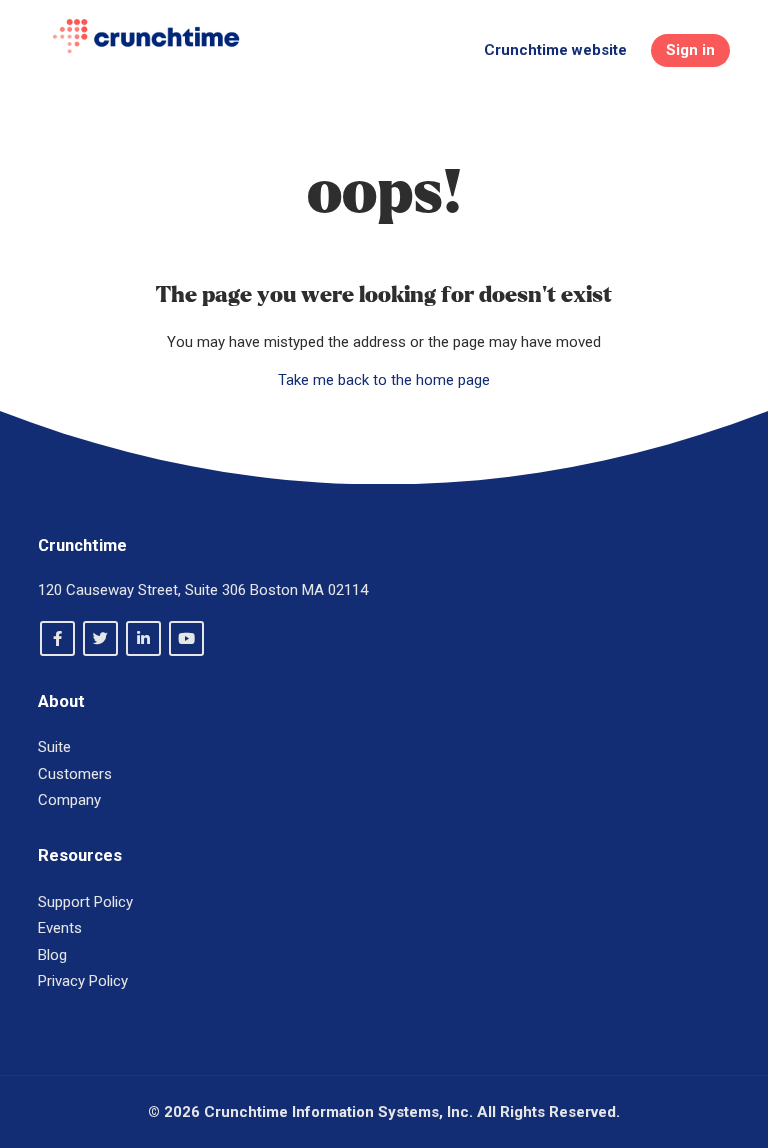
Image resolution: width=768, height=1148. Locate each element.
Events (60, 928)
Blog (52, 955)
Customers (75, 774)
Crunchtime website (555, 50)
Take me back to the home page (384, 380)
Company (69, 800)
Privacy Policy (83, 981)
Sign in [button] (690, 50)
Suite (54, 747)
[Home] (145, 36)
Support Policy (85, 902)
